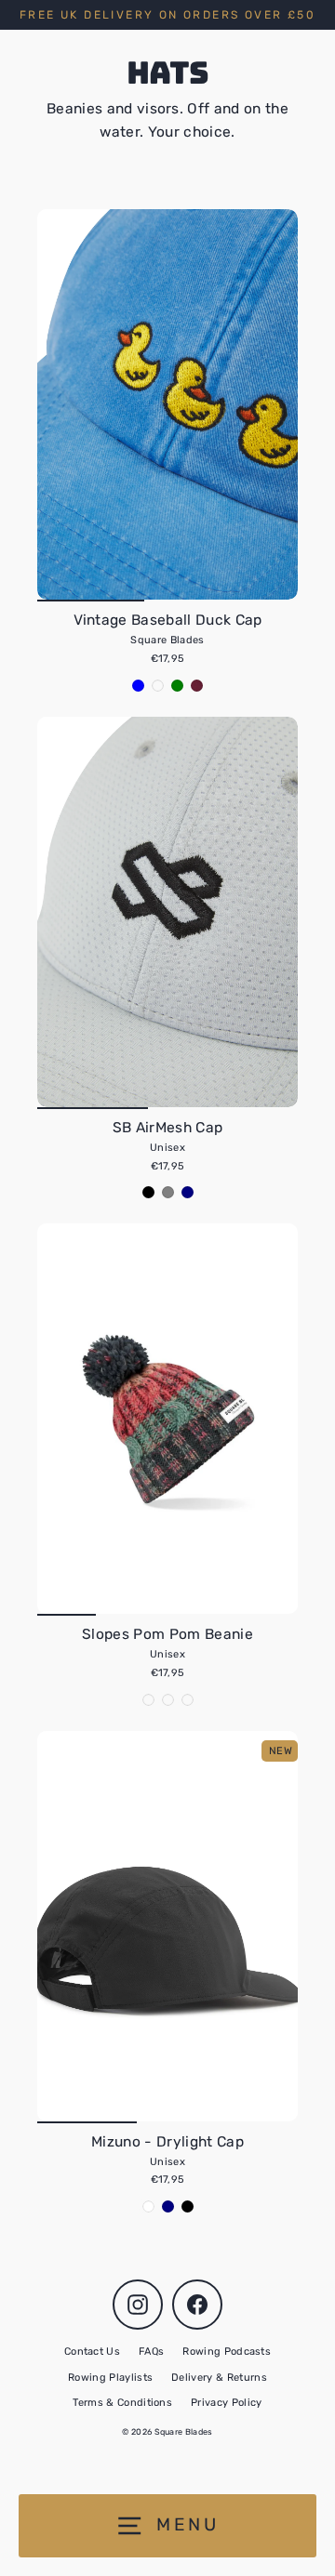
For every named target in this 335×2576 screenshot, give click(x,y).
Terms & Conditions (122, 2403)
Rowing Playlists (110, 2378)
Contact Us (92, 2351)
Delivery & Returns (219, 2378)
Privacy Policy (226, 2403)
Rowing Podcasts (227, 2351)
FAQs (151, 2351)
